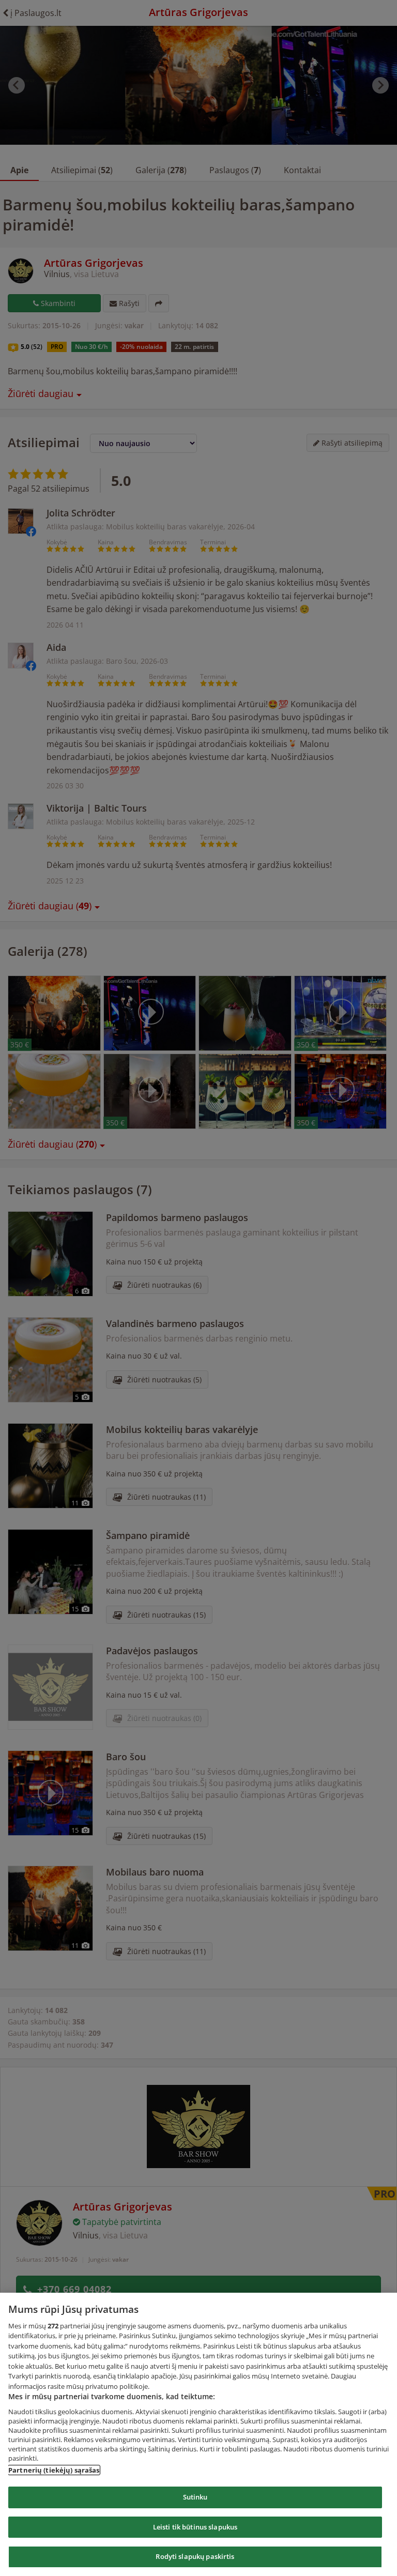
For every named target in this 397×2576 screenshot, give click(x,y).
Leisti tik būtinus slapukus (195, 2527)
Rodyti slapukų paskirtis (195, 2556)
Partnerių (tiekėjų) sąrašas (54, 2470)
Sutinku (195, 2497)
